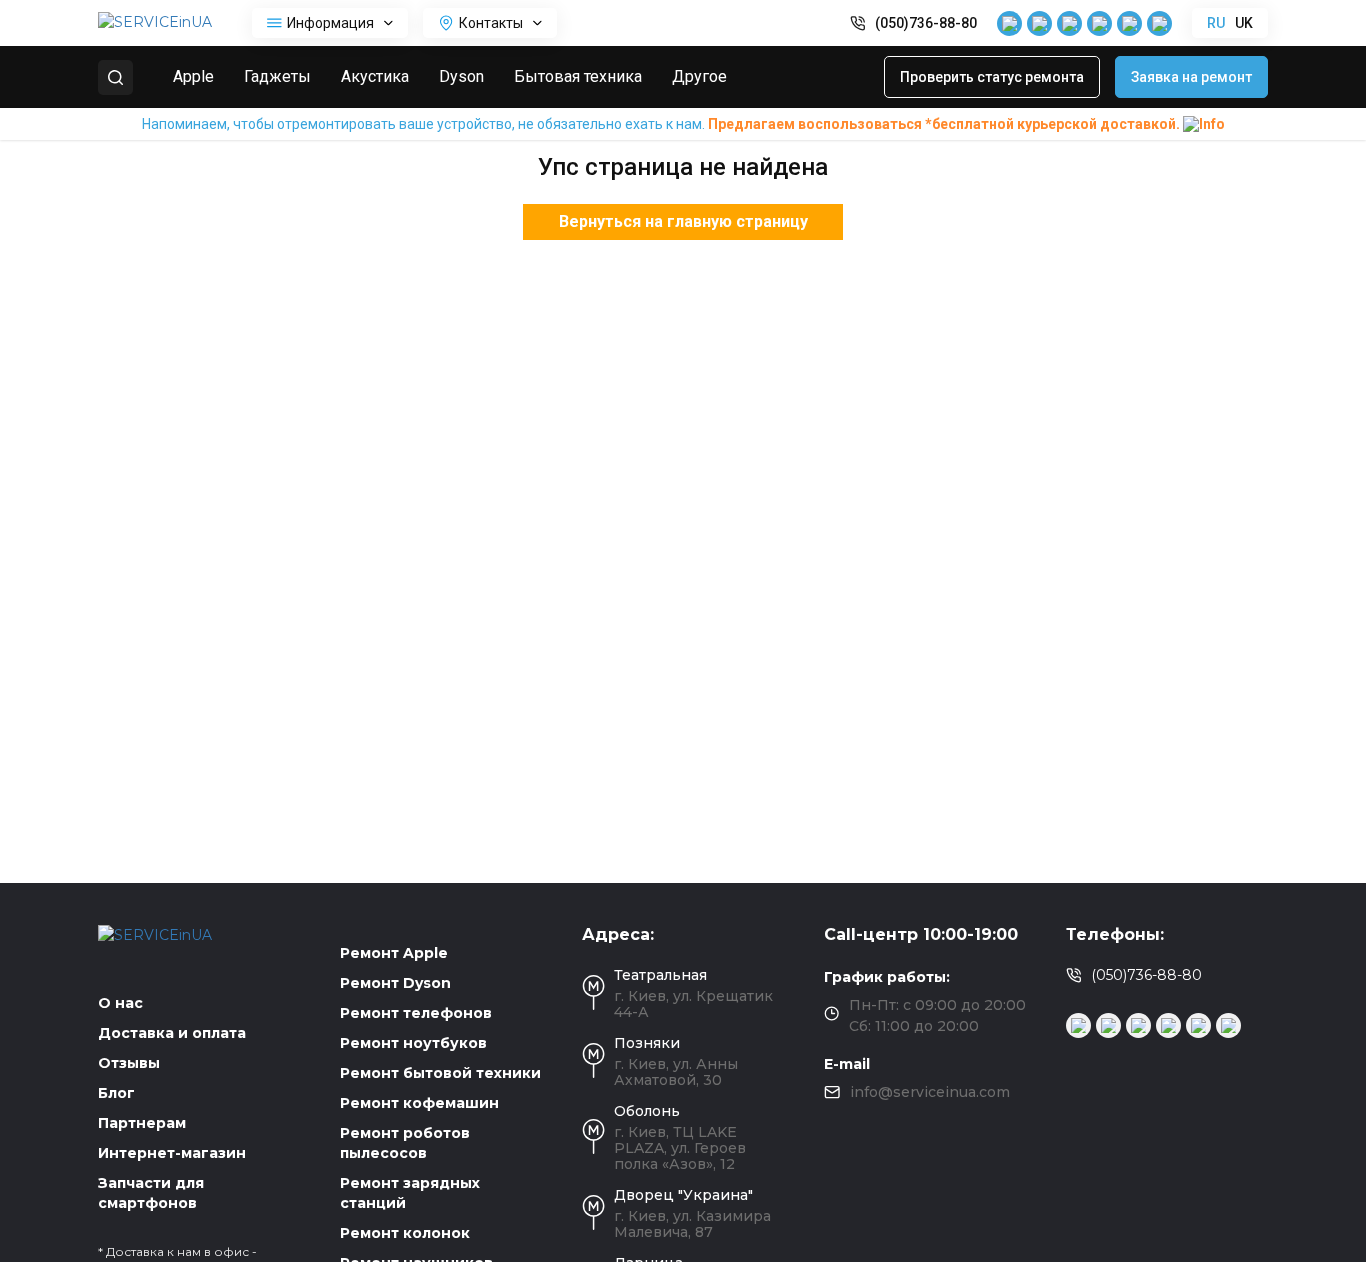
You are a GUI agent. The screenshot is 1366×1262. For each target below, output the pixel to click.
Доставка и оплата (172, 1033)
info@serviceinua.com (930, 1092)
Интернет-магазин (172, 1153)
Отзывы (129, 1063)
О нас (120, 1003)
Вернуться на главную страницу (683, 221)
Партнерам (142, 1123)
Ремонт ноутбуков (413, 1043)
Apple (193, 76)
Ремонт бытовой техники (440, 1073)
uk (1244, 23)
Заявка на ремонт (1191, 77)
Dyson (461, 76)
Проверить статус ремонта (992, 77)
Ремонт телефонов (416, 1013)
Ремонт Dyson (395, 983)
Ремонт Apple (394, 953)
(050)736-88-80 (926, 23)
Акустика (375, 76)
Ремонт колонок (405, 1233)
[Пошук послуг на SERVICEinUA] (115, 77)
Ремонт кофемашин (419, 1103)
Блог (116, 1093)
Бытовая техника (578, 76)
